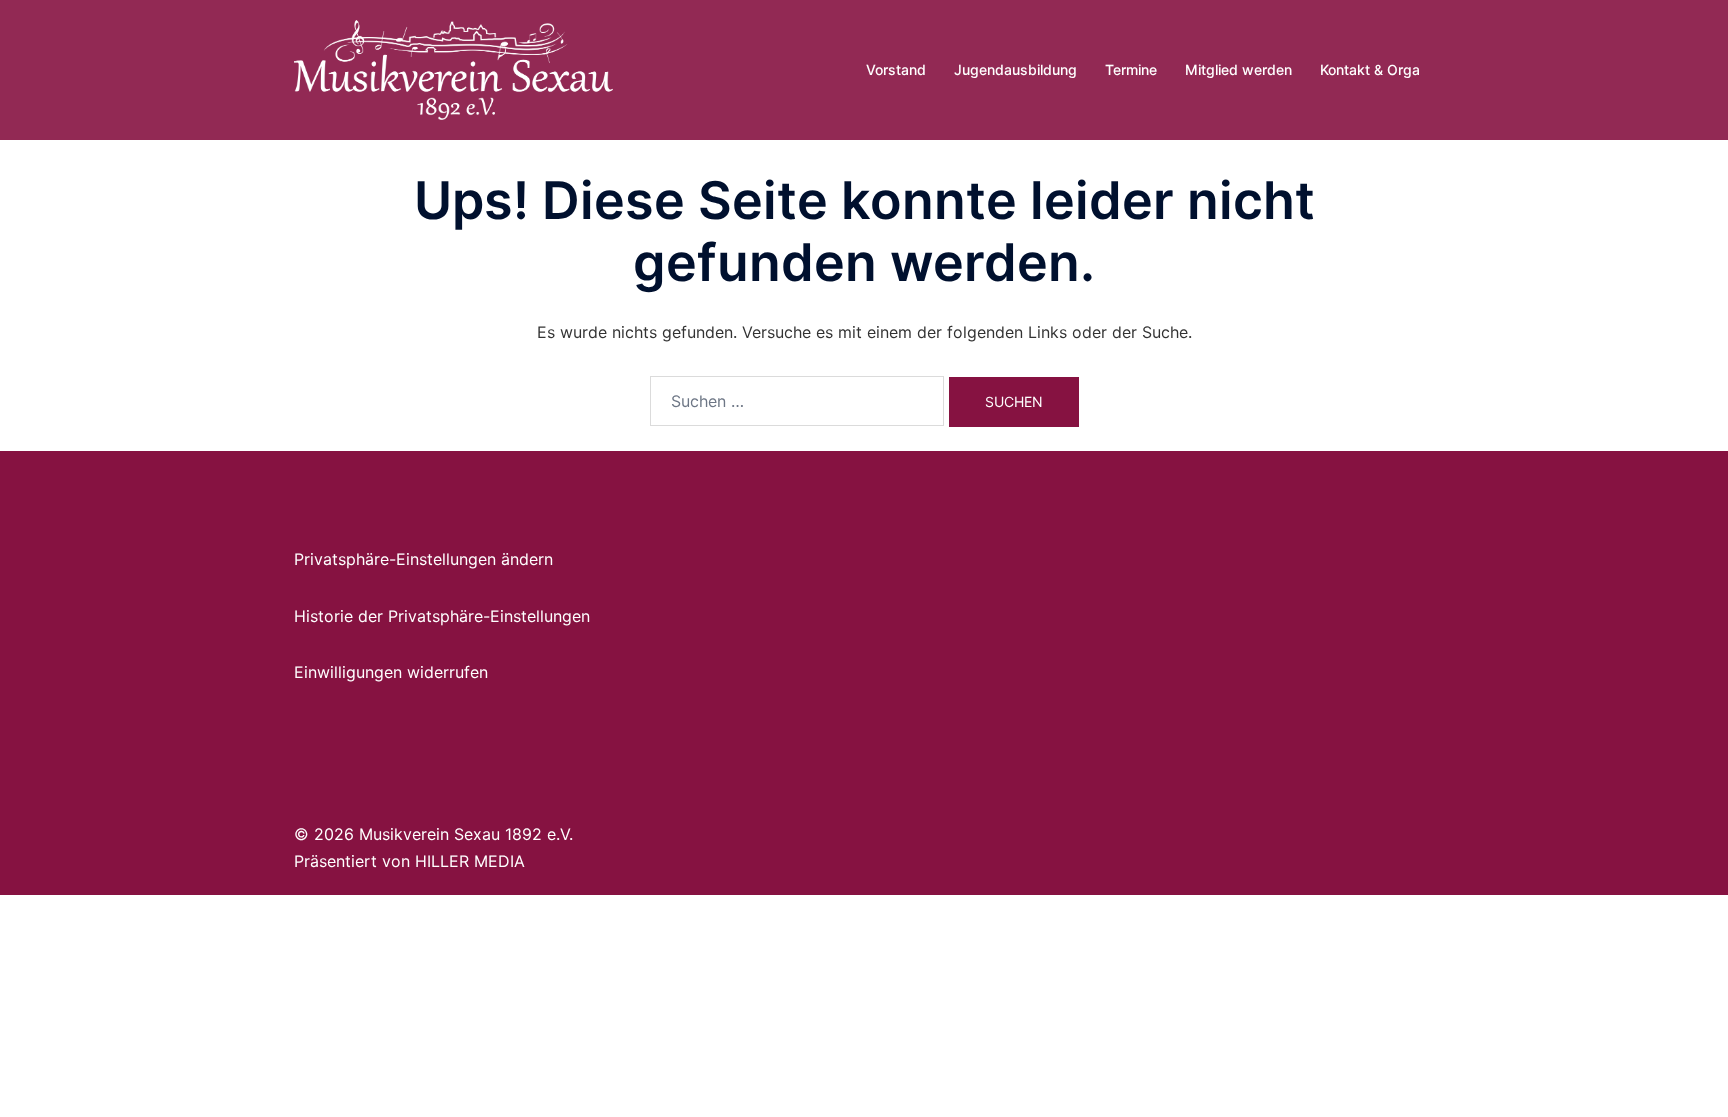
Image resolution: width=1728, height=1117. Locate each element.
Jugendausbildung (1015, 69)
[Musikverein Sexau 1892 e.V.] (453, 68)
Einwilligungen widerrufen (391, 672)
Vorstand (896, 69)
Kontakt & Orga (1370, 69)
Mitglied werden (1238, 69)
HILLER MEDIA (470, 861)
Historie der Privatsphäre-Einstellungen (442, 616)
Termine (1131, 69)
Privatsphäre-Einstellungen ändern (423, 559)
